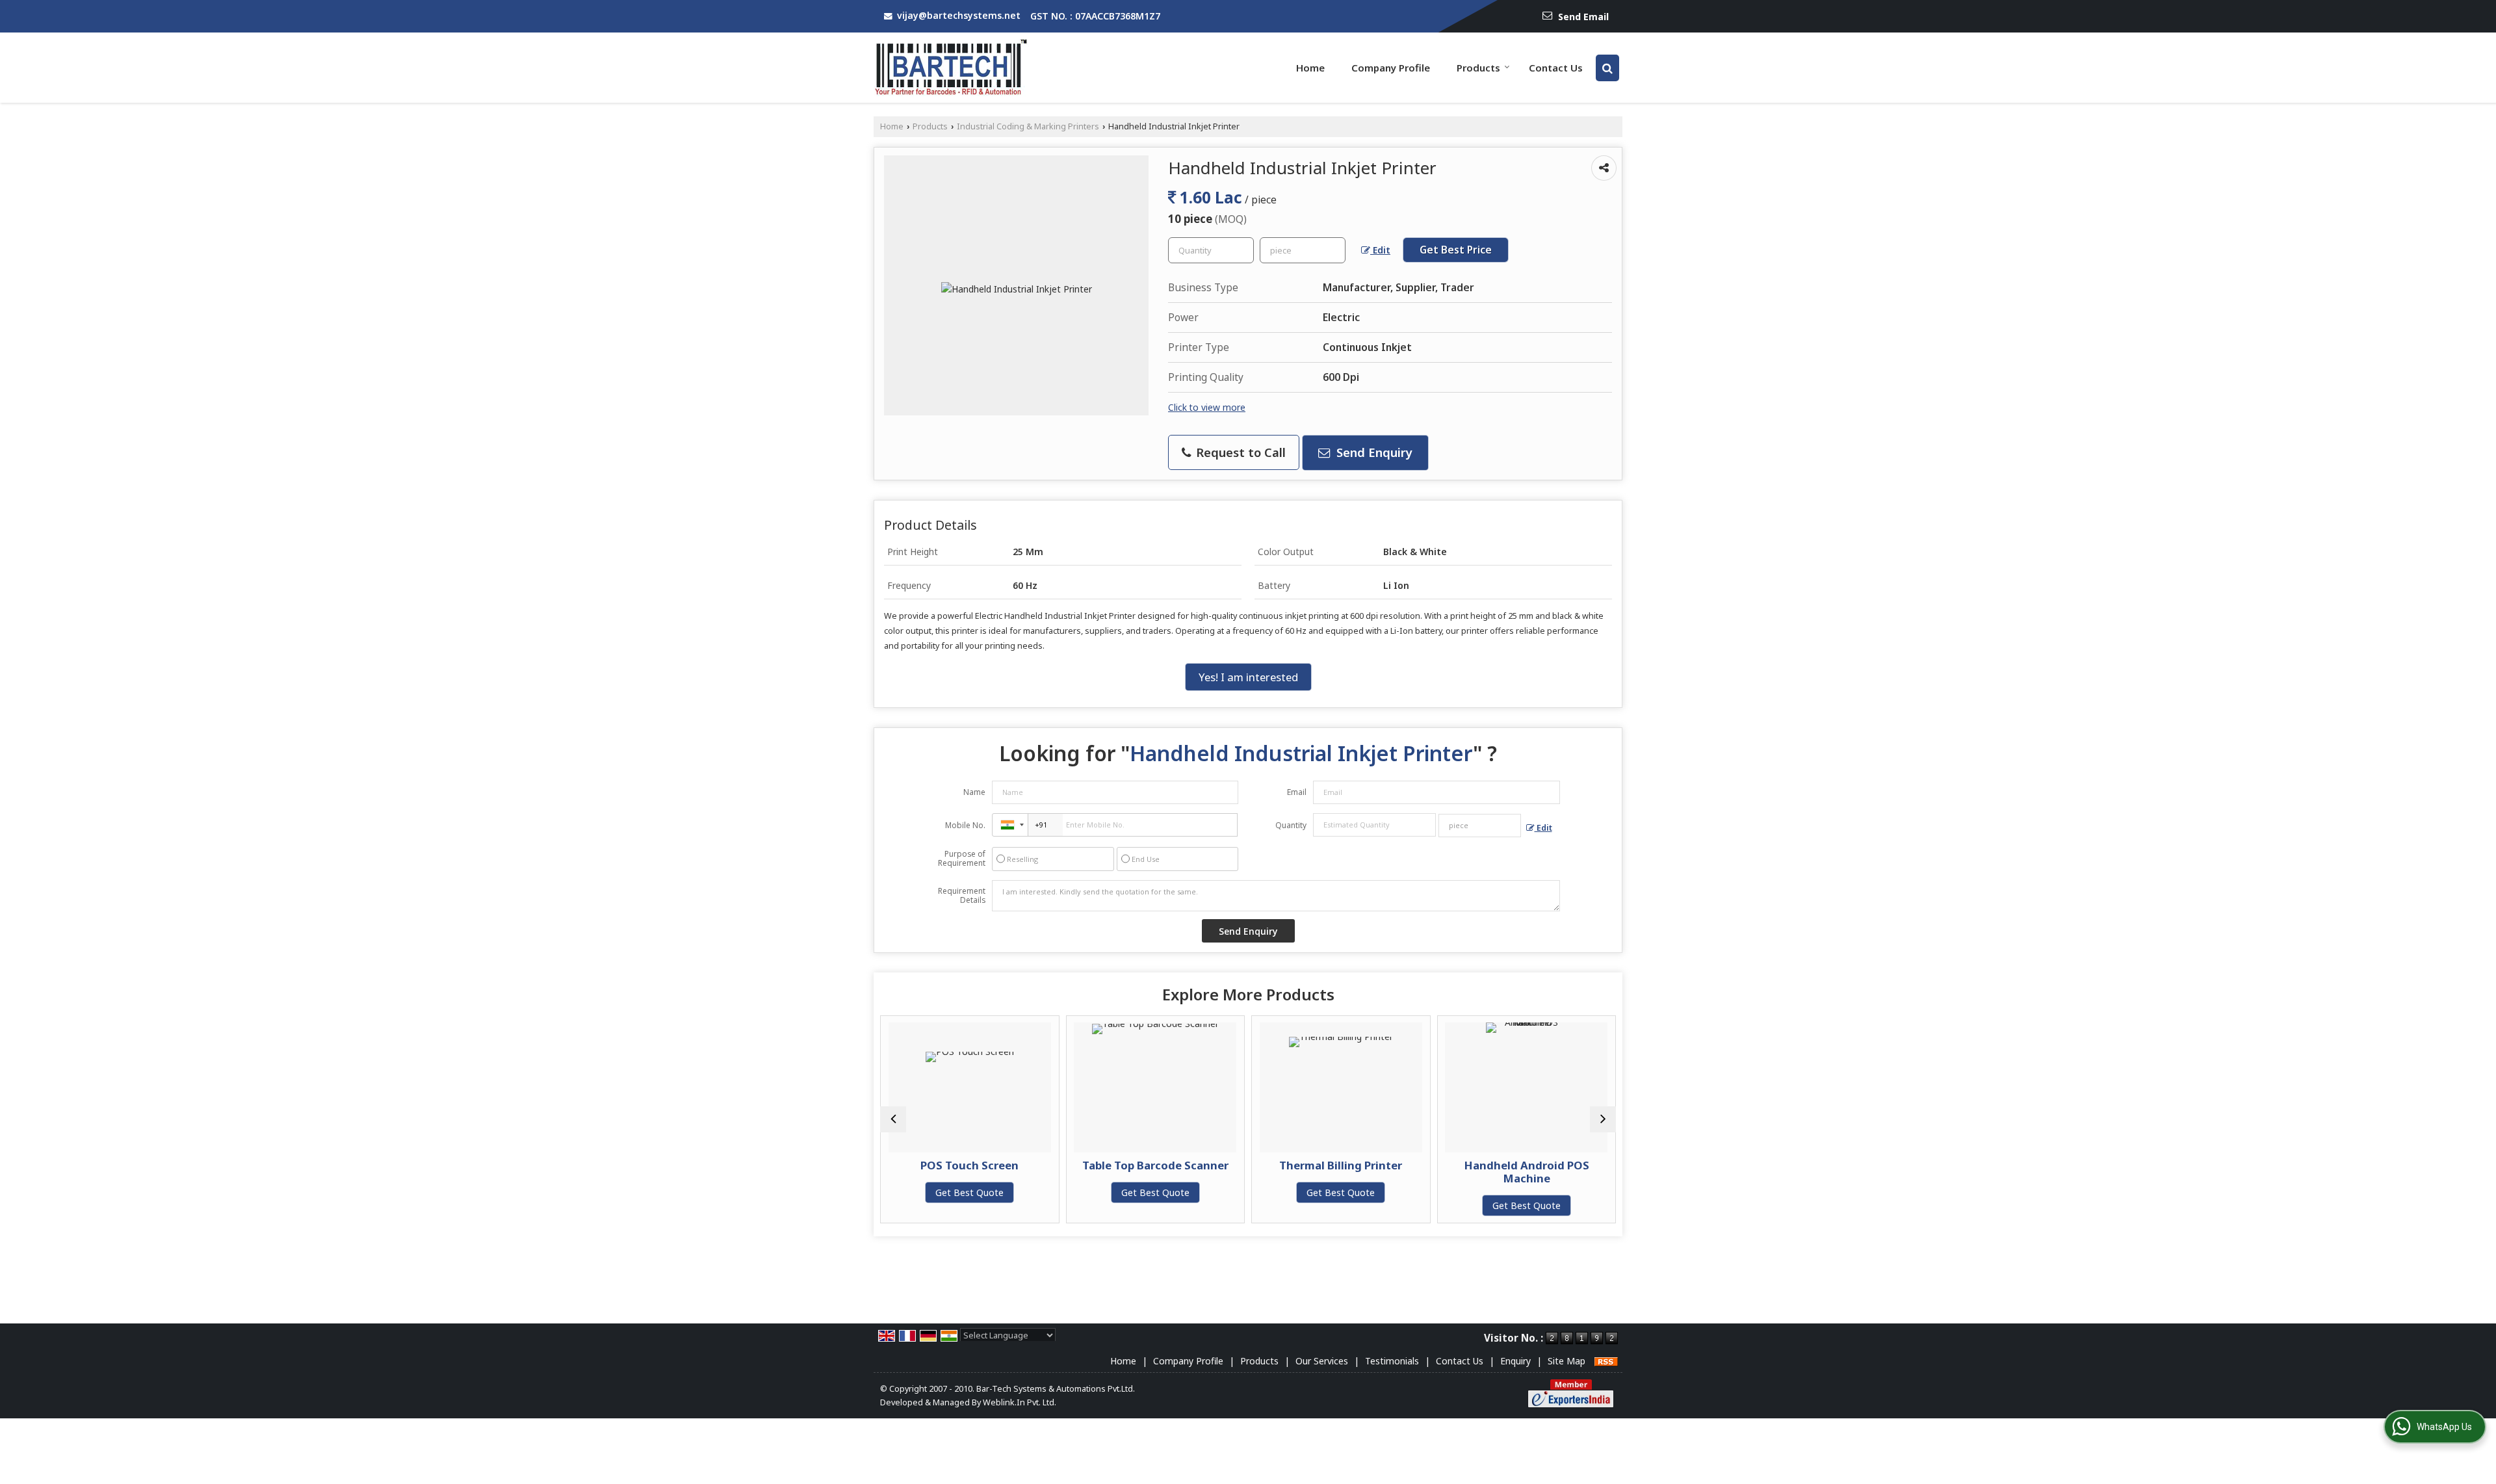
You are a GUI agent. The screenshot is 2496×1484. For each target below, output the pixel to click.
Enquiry (1515, 1361)
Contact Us (1556, 68)
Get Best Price (1456, 250)
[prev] (893, 1119)
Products (1478, 68)
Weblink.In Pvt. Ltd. (1020, 1402)
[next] (1603, 1119)
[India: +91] (1010, 825)
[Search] (1607, 68)
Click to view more (1207, 407)
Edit (1380, 250)
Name (974, 792)
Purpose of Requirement (962, 859)
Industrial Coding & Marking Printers (1028, 126)
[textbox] (1303, 250)
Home (1310, 68)
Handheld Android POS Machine (1374, 1172)
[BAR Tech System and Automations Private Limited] (951, 68)
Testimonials (1392, 1361)
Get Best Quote (1003, 1192)
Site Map (1566, 1361)
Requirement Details (962, 896)
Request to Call (1239, 452)
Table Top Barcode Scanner (1003, 1165)
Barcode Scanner (1560, 1165)
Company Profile (1391, 68)
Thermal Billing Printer (1189, 1165)
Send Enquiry (1373, 452)
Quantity (1291, 825)
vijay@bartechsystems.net (959, 15)
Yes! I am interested (1248, 677)
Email (1297, 792)
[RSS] (1606, 1361)
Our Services (1322, 1361)
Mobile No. (965, 825)
